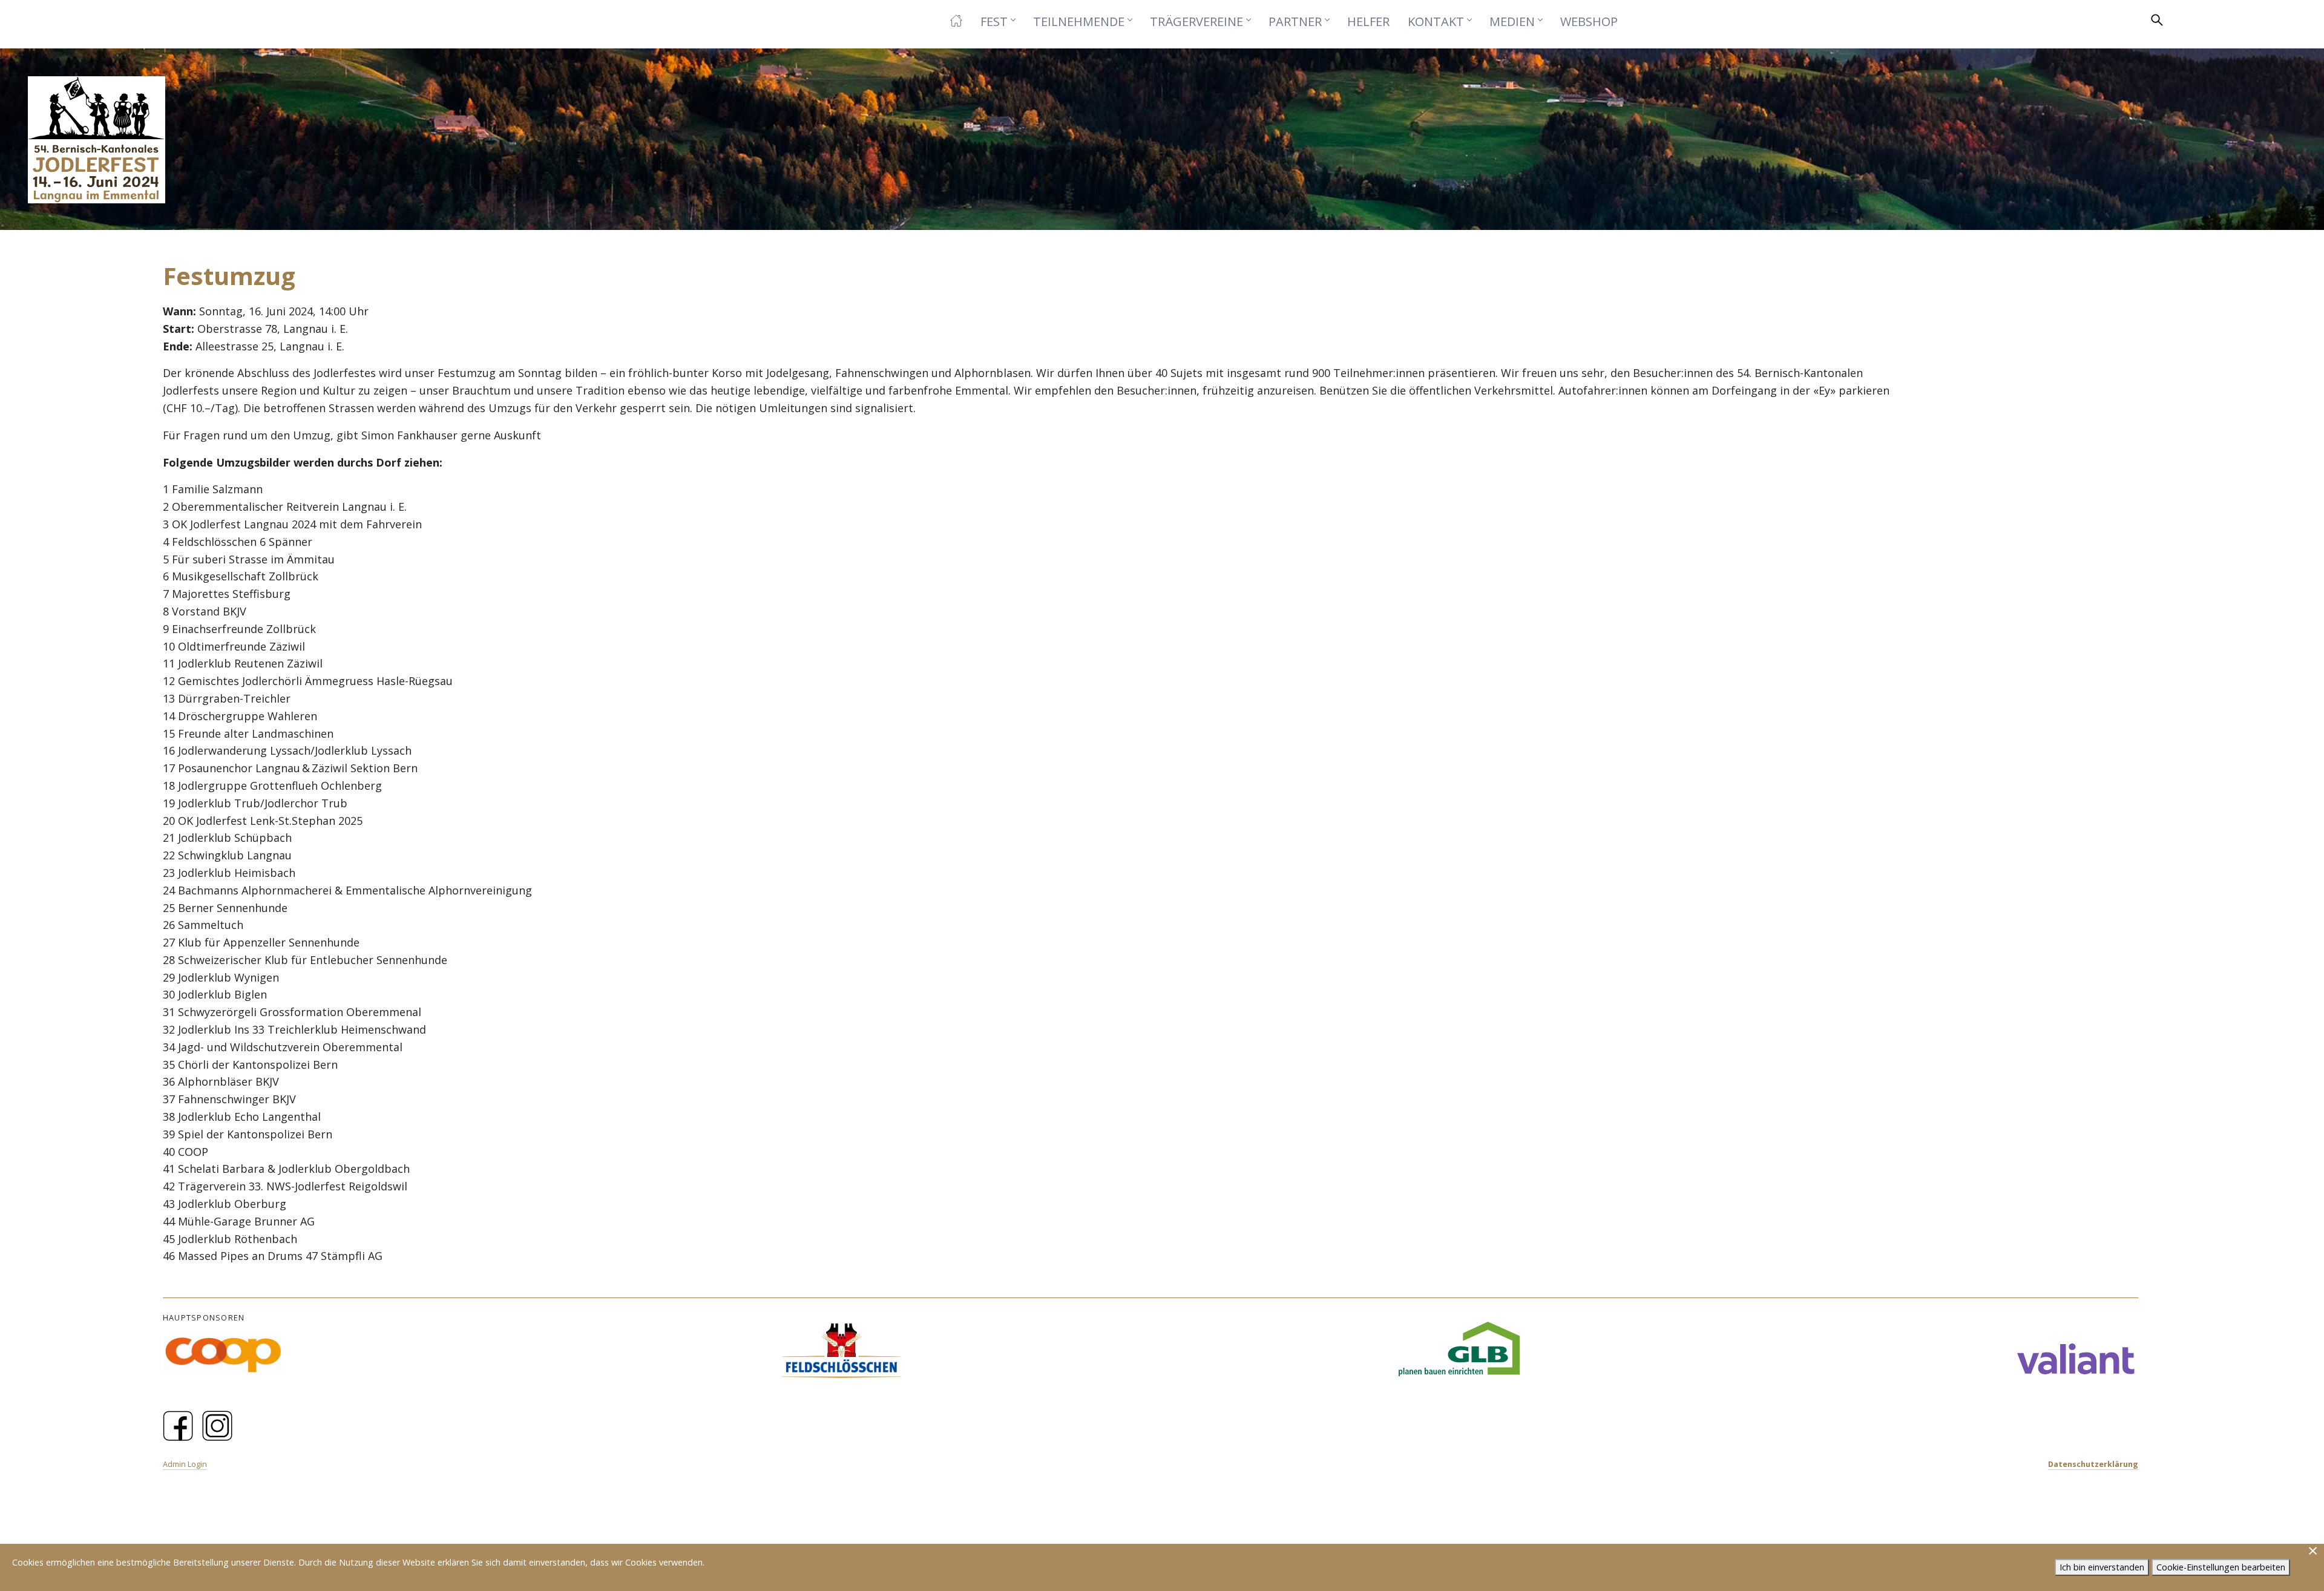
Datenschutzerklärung (2093, 1464)
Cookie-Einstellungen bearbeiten (2221, 1567)
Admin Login (185, 1464)
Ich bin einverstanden (2102, 1567)
